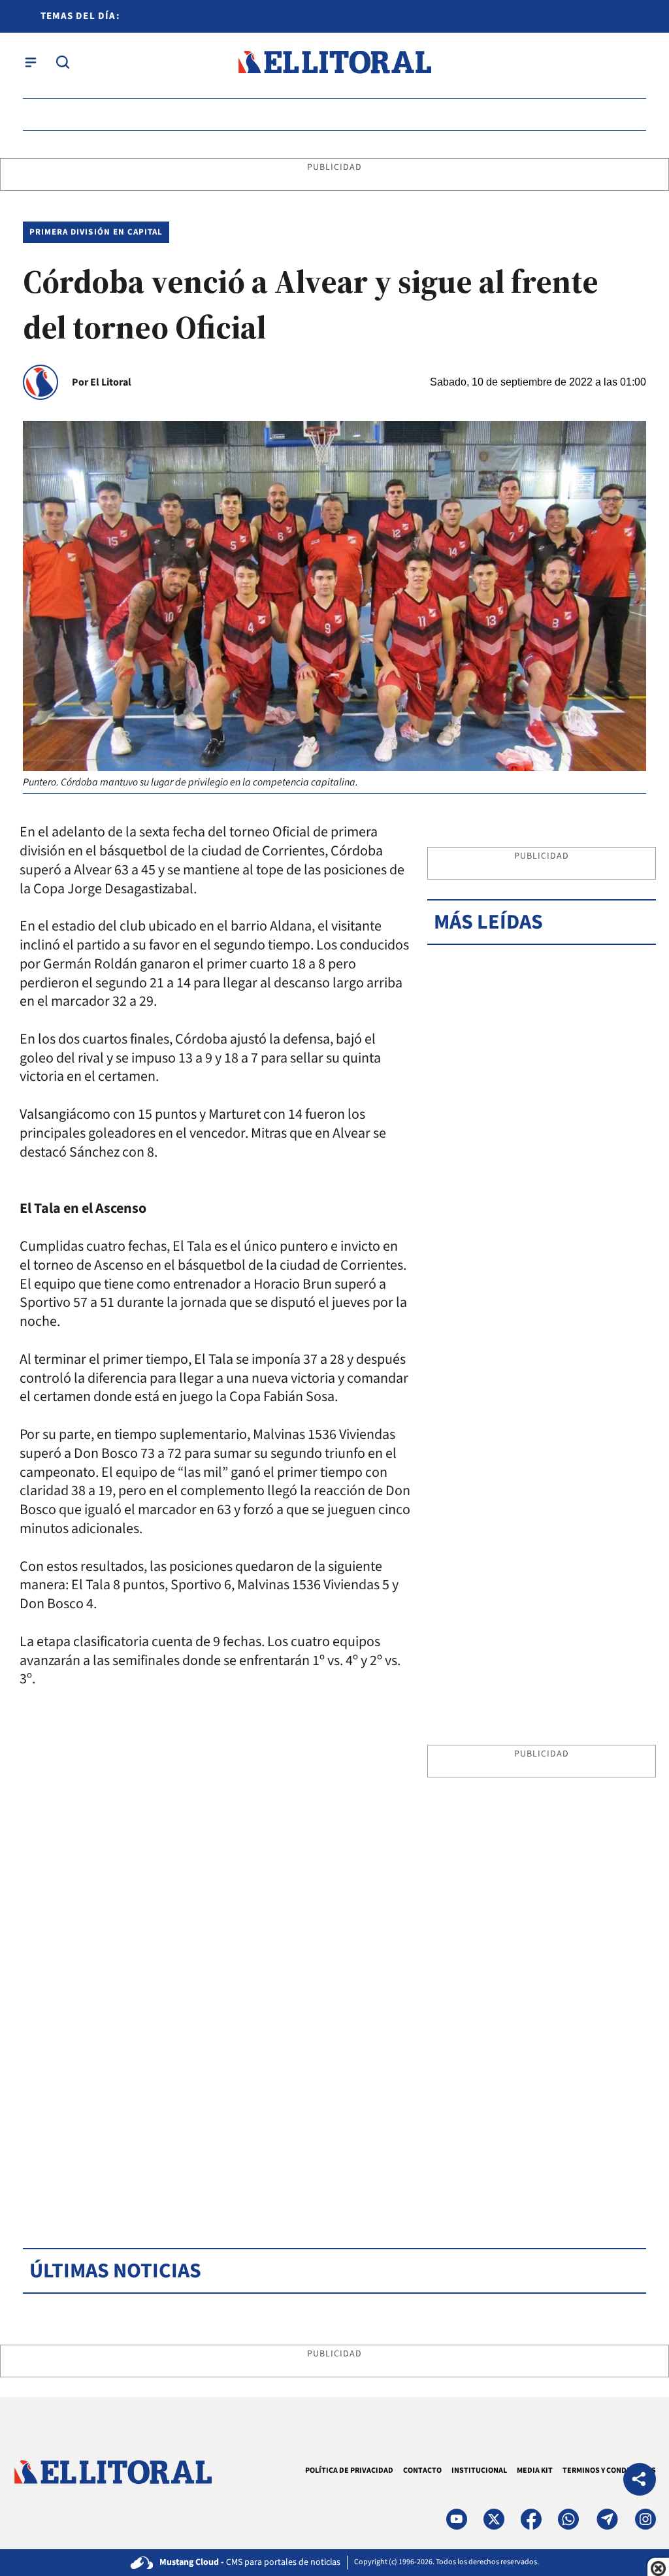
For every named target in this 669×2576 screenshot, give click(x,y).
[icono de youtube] (457, 2519)
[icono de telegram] (607, 2519)
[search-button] (63, 62)
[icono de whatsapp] (568, 2519)
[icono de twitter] (494, 2519)
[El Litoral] (334, 62)
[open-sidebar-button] (31, 62)
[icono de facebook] (531, 2519)
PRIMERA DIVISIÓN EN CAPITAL (96, 232)
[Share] (640, 2481)
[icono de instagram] (645, 2519)
